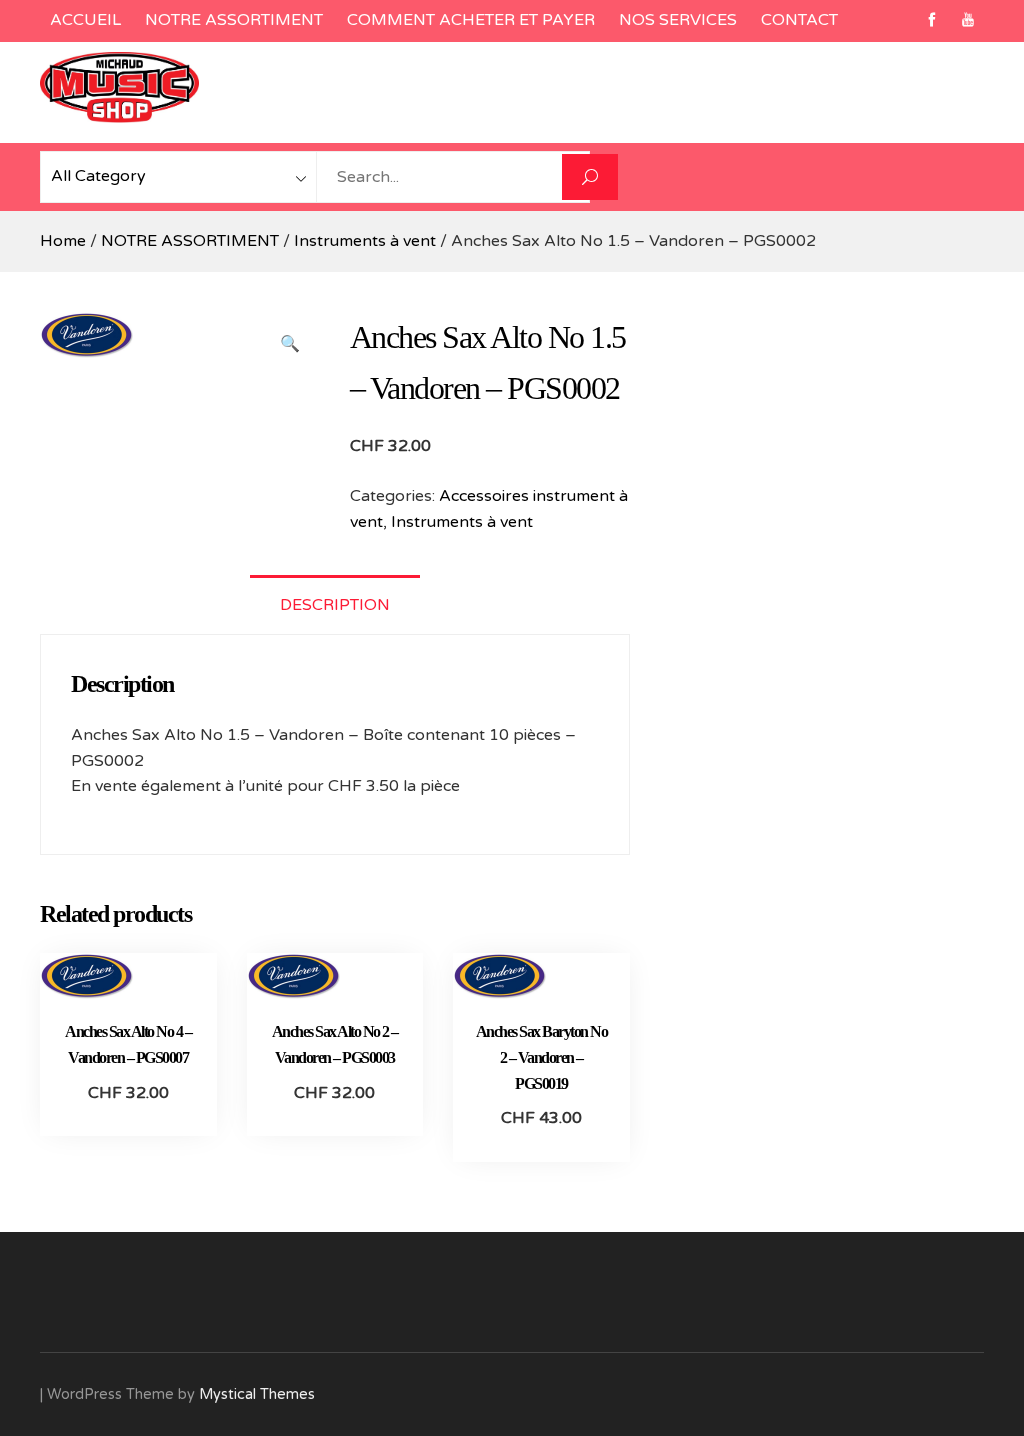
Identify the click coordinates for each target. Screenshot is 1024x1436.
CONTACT (799, 20)
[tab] (335, 604)
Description (335, 605)
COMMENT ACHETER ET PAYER (471, 20)
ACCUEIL (85, 20)
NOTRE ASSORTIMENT (234, 20)
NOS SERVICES (678, 20)
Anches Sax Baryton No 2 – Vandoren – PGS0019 (542, 1057)
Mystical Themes (257, 1394)
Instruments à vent (365, 241)
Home (63, 241)
